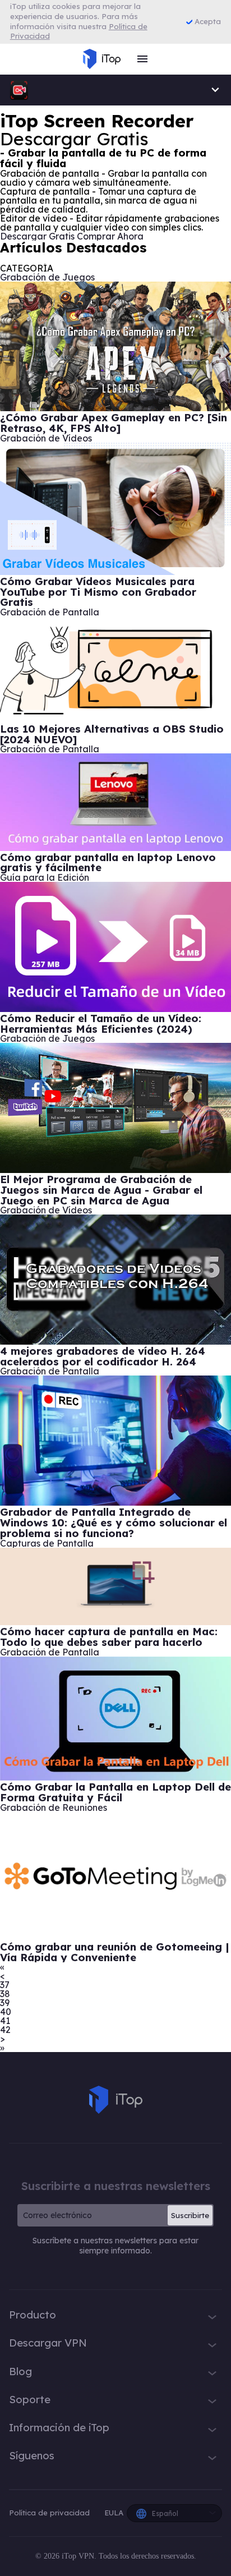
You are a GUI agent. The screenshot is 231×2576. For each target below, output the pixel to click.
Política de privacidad (50, 2513)
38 (5, 1994)
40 (6, 2012)
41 (5, 2021)
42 (5, 2030)
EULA (114, 2513)
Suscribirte (190, 2215)
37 (5, 1985)
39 (5, 2003)
